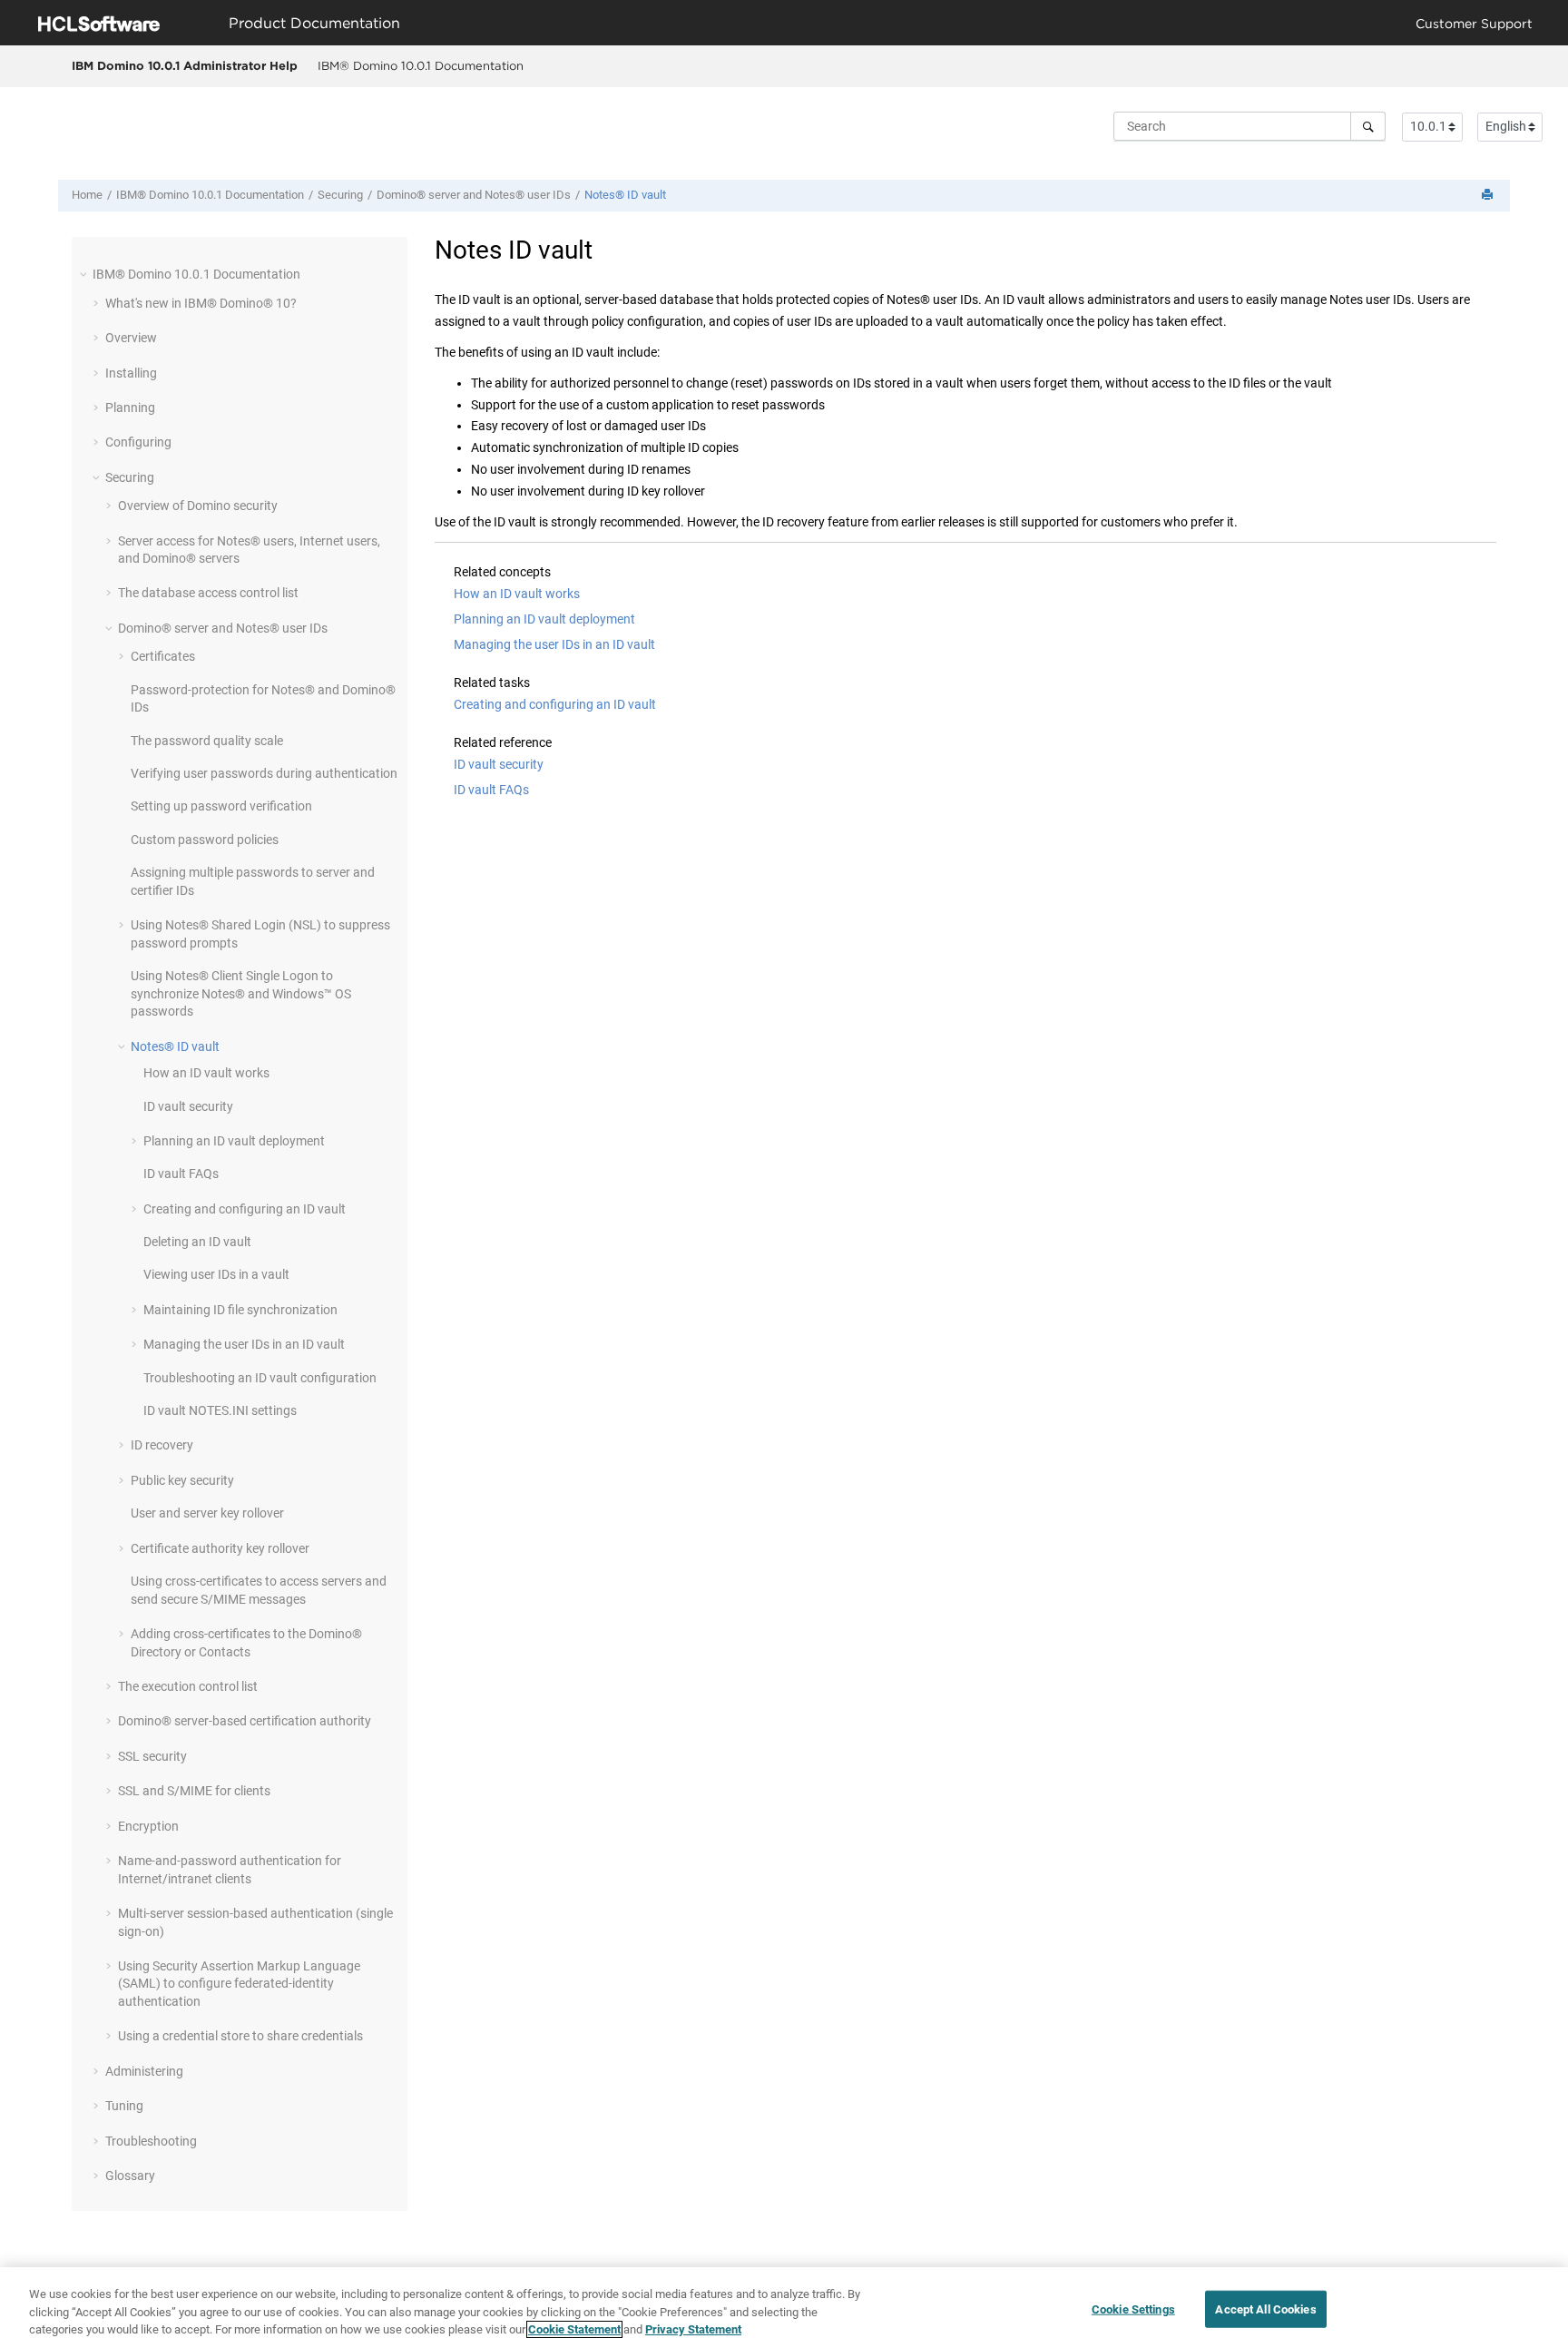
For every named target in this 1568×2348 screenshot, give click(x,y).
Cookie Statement (574, 2329)
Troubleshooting (151, 2141)
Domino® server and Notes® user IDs (474, 195)
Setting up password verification (221, 806)
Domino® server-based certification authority (245, 1721)
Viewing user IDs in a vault (216, 1274)
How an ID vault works (206, 1073)
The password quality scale (207, 741)
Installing (131, 373)
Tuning (124, 2106)
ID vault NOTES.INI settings (220, 1410)
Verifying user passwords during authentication (264, 773)
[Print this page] (1489, 196)
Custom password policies (205, 840)
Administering (144, 2071)
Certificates (163, 656)
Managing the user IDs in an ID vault (244, 1344)
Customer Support (1474, 23)
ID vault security (188, 1106)
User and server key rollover (207, 1513)
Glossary (130, 2176)
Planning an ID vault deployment (234, 1141)
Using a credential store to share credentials (240, 2036)
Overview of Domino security (198, 506)
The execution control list (188, 1686)
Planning (130, 408)
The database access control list (208, 593)
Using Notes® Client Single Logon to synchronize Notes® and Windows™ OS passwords (241, 993)
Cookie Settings (1133, 2309)
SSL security (152, 1756)
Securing (340, 195)
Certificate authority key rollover (220, 1548)
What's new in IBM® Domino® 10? (201, 303)
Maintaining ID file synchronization (240, 1310)
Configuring (138, 442)
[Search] (1368, 126)
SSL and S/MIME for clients (194, 1791)
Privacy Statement (693, 2329)
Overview (131, 338)
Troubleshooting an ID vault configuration (260, 1378)
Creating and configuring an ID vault (245, 1209)
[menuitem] (420, 66)
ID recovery (162, 1445)
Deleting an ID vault (197, 1242)
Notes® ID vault (625, 195)
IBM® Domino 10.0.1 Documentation (421, 65)
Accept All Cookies (1265, 2309)
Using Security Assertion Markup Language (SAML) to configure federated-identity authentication (239, 1984)
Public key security (182, 1480)
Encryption (148, 1826)
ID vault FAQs (181, 1174)
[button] (85, 274)
